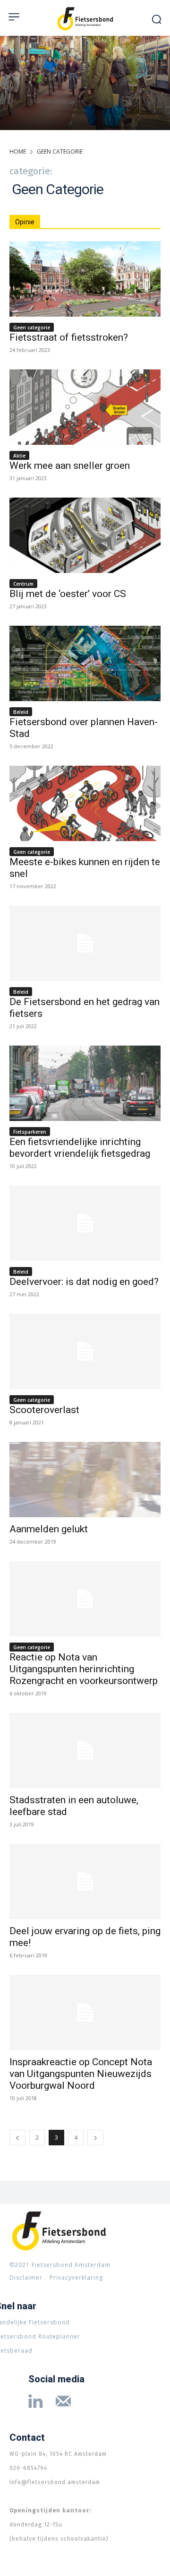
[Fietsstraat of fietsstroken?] (85, 279)
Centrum (23, 584)
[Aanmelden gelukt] (85, 1480)
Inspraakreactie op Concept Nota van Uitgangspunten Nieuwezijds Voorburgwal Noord (81, 2074)
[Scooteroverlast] (85, 1351)
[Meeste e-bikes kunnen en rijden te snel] (85, 803)
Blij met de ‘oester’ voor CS (68, 594)
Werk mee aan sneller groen (70, 466)
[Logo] (85, 19)
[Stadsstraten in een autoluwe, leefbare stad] (85, 1750)
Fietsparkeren (30, 1132)
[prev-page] (17, 2138)
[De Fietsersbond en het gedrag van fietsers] (85, 943)
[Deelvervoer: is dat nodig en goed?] (85, 1223)
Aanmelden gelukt (49, 1529)
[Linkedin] (35, 2403)
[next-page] (95, 2138)
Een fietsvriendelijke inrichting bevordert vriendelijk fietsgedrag (80, 1148)
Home (18, 151)
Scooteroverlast (44, 1410)
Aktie (19, 456)
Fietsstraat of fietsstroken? (69, 337)
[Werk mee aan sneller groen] (85, 407)
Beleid (21, 712)
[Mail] (64, 2403)
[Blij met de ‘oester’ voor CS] (85, 535)
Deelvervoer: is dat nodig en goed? (84, 1282)
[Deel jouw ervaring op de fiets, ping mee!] (85, 1881)
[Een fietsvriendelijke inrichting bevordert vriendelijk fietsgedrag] (85, 1083)
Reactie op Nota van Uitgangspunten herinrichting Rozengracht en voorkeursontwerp (84, 1669)
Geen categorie (32, 327)
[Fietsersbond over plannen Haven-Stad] (85, 663)
